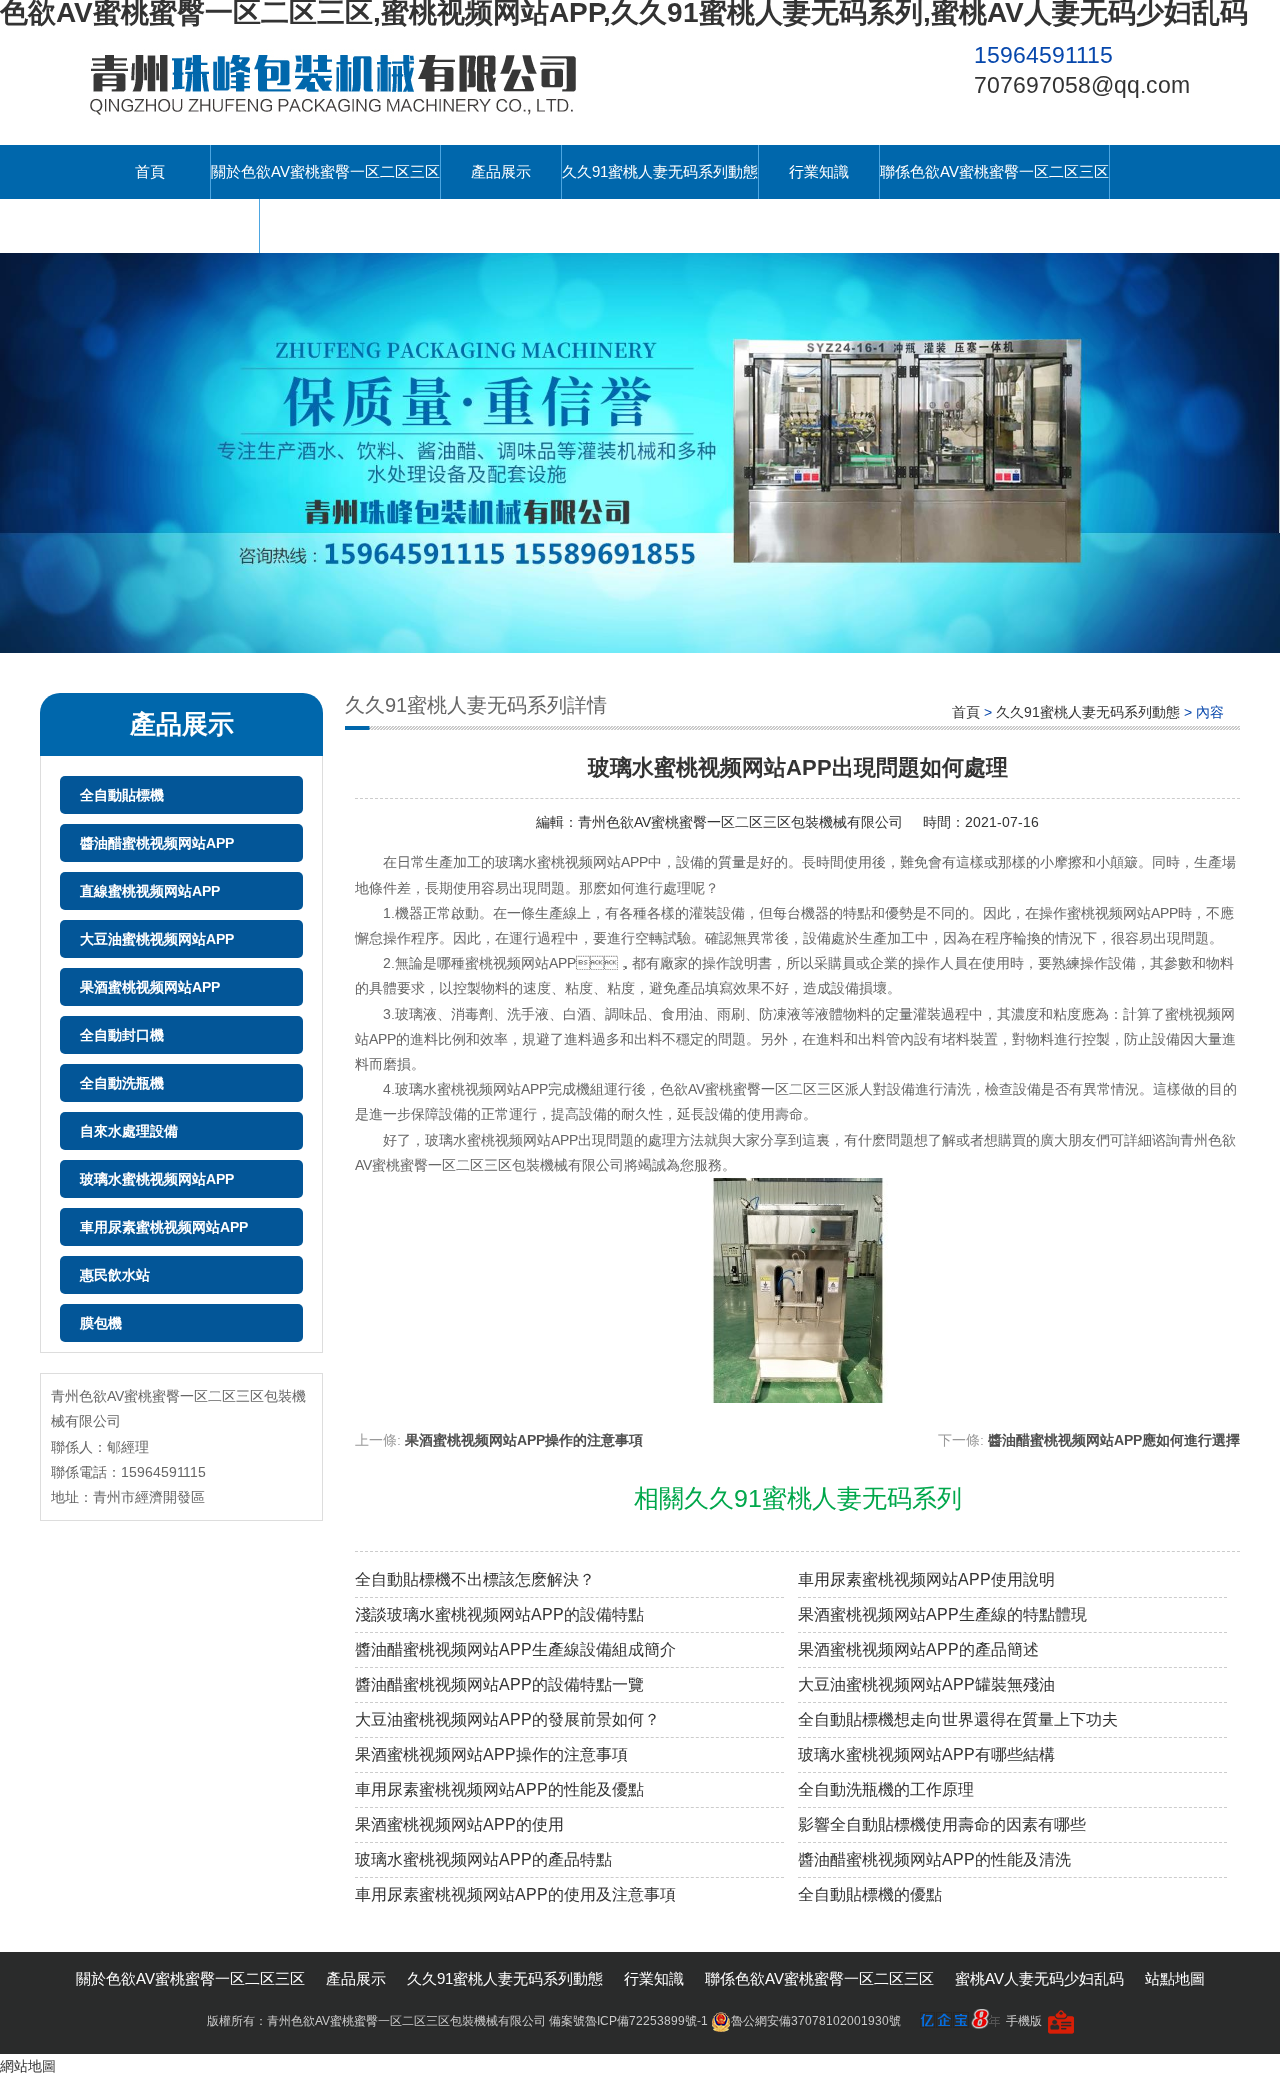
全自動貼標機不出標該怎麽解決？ (475, 1579)
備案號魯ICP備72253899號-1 (628, 2021)
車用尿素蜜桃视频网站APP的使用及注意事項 (515, 1894)
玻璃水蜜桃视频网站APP (157, 1179)
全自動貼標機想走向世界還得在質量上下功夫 (958, 1719)
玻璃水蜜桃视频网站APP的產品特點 (483, 1859)
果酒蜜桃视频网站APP (150, 987)
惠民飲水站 (115, 1275)
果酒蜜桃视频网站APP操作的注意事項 (524, 1440)
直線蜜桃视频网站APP (150, 891)
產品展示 (501, 171)
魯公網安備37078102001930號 (816, 2021)
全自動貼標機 (122, 795)
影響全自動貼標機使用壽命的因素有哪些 (942, 1824)
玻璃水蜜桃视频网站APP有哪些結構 (926, 1754)
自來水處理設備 (129, 1131)
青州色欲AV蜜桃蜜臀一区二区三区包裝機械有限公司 (740, 822)
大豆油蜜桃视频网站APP (157, 939)
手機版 (1024, 2021)
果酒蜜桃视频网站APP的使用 (459, 1824)
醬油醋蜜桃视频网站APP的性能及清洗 (934, 1859)
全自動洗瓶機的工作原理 (886, 1789)
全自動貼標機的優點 (870, 1894)
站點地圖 (1175, 1978)
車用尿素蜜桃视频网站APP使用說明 (926, 1579)
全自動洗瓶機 (122, 1083)
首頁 (150, 171)
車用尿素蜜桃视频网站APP (164, 1227)
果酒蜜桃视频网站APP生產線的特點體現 (942, 1614)
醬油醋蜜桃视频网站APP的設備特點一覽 (499, 1684)
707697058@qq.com (1082, 85)
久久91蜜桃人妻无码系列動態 (660, 171)
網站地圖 (28, 2066)
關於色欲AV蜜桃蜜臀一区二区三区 (325, 171)
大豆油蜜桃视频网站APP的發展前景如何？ (507, 1719)
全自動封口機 (122, 1035)
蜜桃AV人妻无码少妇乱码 (174, 225)
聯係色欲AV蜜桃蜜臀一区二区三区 (994, 171)
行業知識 (819, 171)
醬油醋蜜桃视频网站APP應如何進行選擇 (1114, 1440)
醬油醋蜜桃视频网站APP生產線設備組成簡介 (515, 1649)
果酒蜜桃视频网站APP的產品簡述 (918, 1649)
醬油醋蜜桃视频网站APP (157, 843)
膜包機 (101, 1323)
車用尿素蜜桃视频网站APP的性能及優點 (499, 1789)
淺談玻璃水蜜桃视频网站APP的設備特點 (499, 1614)
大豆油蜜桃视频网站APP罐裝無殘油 (926, 1684)
